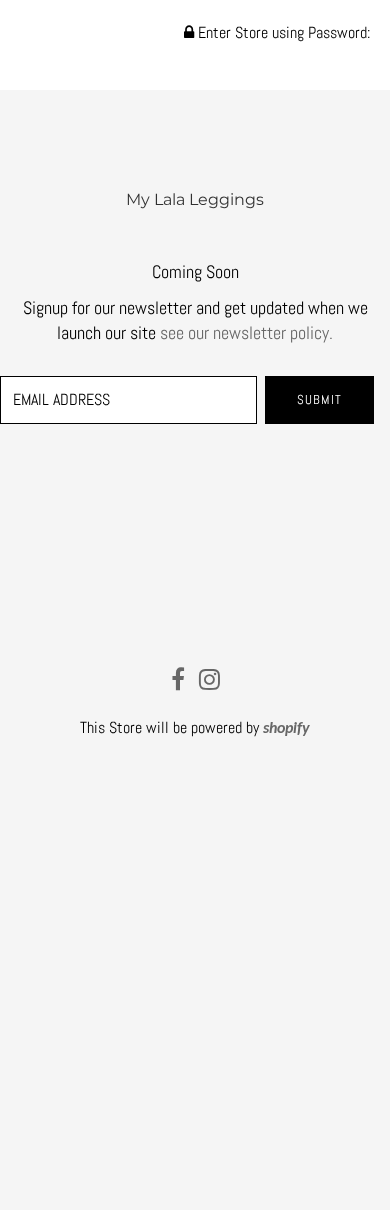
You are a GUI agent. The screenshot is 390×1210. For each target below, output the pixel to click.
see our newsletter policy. (246, 332)
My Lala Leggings (195, 199)
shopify (286, 729)
